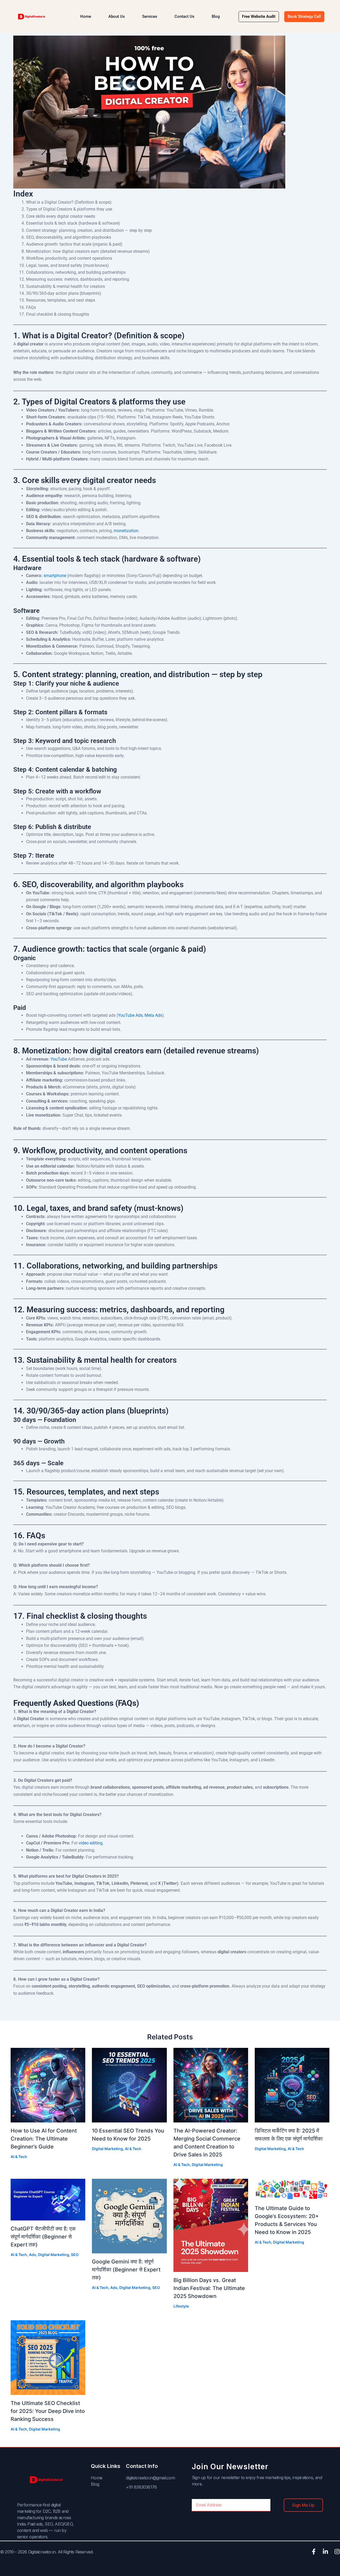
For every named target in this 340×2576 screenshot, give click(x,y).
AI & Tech (19, 2157)
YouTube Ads (130, 1015)
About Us (117, 16)
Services (150, 16)
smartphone (55, 576)
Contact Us (184, 16)
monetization (126, 531)
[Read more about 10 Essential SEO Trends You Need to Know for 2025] (129, 2085)
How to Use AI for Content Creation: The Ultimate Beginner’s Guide (44, 2139)
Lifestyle (181, 2306)
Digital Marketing (107, 2149)
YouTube (59, 1059)
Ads (33, 2255)
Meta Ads (153, 1015)
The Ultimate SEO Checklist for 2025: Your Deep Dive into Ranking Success (48, 2411)
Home (86, 16)
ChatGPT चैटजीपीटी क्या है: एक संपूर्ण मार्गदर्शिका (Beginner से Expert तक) (43, 2237)
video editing (91, 1843)
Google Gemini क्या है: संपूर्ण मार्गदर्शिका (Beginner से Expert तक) (126, 2270)
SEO (75, 2255)
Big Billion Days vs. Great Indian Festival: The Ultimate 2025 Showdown (209, 2288)
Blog (216, 16)
